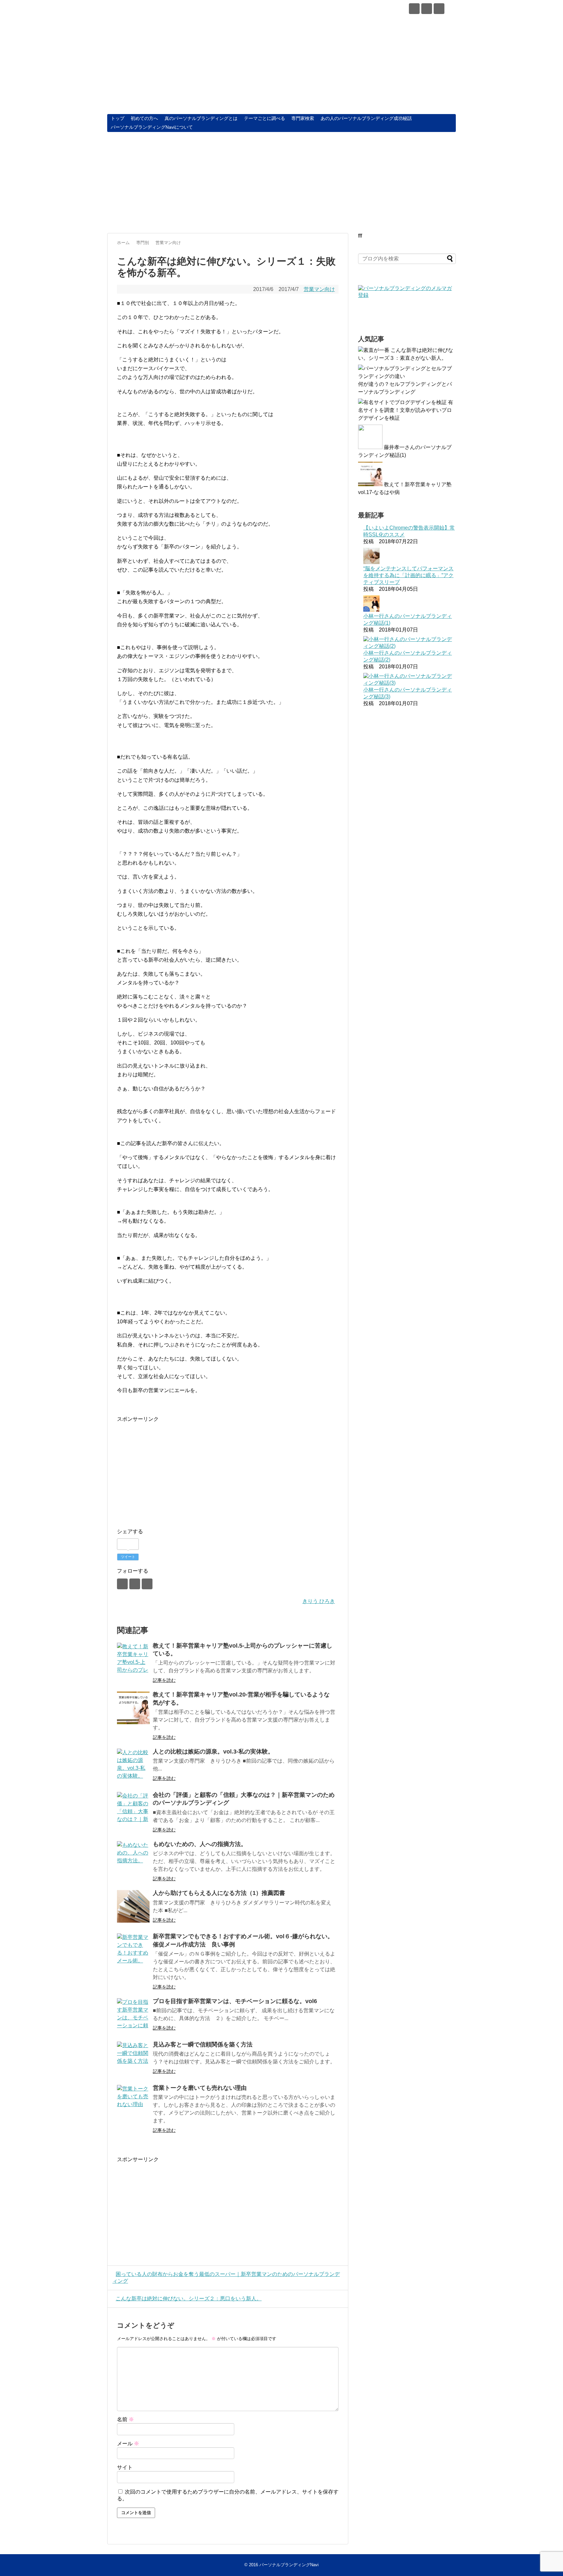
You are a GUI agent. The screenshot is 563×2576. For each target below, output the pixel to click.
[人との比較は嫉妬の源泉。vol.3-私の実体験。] (133, 1765)
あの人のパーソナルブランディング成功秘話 (366, 118)
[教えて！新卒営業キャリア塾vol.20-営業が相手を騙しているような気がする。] (133, 1708)
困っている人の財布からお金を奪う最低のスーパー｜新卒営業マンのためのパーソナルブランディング (226, 2278)
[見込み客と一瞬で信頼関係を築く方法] (133, 2058)
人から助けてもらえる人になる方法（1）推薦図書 (219, 1893)
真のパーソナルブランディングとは (201, 118)
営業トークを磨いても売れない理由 (200, 2088)
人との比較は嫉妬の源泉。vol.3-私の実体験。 (213, 1752)
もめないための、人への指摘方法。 (200, 1844)
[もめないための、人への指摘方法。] (133, 1857)
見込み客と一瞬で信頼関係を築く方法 (203, 2045)
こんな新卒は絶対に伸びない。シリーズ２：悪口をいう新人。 (189, 2299)
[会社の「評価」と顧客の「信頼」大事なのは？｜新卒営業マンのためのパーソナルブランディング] (133, 1808)
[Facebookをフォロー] (414, 9)
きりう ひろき (319, 1601)
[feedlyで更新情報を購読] (427, 9)
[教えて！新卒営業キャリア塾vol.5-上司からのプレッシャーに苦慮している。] (133, 1659)
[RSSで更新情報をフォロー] (439, 9)
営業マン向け (319, 289)
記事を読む (164, 1680)
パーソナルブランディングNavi (187, 10)
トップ (118, 118)
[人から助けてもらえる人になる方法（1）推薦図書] (133, 1906)
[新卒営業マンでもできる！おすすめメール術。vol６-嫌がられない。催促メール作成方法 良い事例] (133, 1950)
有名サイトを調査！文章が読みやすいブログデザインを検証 (406, 410)
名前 (125, 2419)
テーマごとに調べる (265, 118)
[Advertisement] (281, 182)
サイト (125, 2467)
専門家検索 (303, 118)
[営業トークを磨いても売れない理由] (133, 2101)
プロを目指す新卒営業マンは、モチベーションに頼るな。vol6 (235, 2001)
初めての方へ (144, 118)
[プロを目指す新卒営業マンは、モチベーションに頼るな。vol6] (133, 2015)
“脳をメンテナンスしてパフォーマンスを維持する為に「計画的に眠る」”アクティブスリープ (408, 575)
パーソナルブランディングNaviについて (152, 127)
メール (128, 2444)
